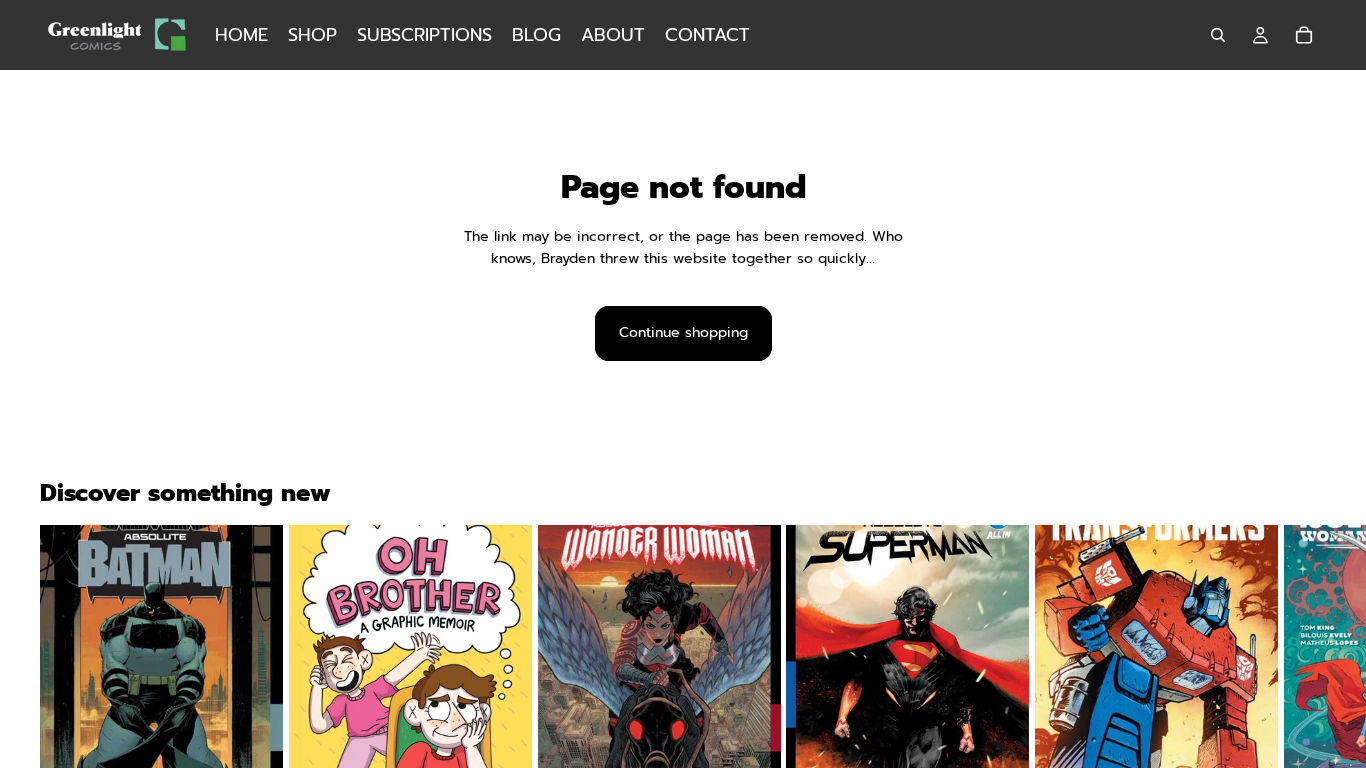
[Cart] (1304, 35)
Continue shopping (683, 332)
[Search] (1218, 35)
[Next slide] (1302, 723)
